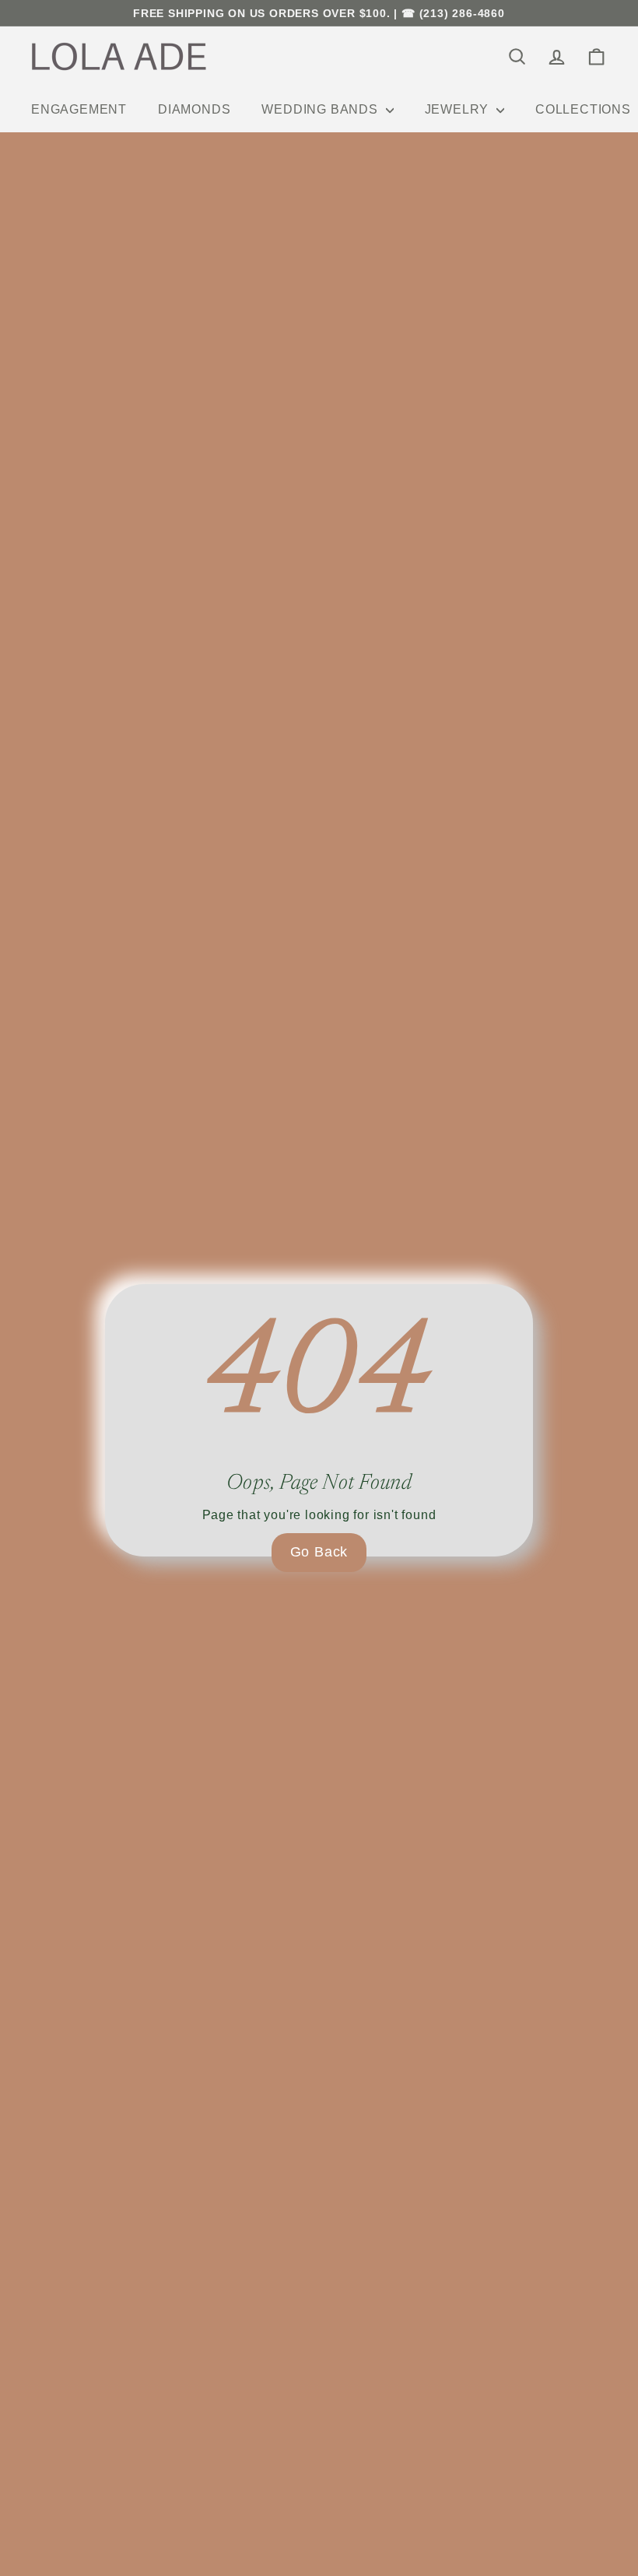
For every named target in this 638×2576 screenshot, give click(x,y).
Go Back (319, 1552)
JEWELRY (459, 109)
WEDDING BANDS (321, 109)
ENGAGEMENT (79, 109)
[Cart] (596, 56)
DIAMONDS (194, 109)
